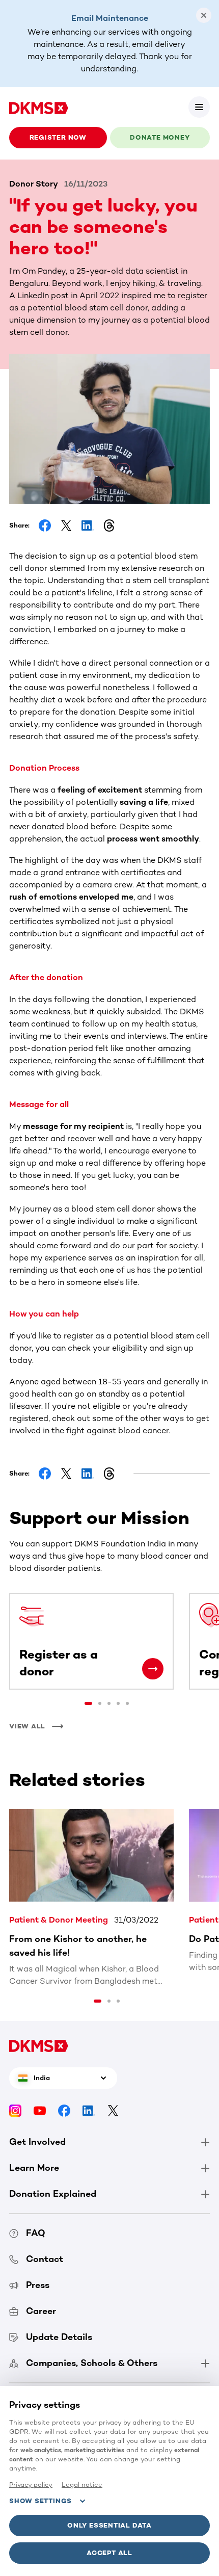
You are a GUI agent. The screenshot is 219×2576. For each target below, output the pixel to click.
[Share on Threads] (109, 525)
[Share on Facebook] (45, 525)
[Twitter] (113, 2110)
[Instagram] (15, 2110)
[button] (199, 107)
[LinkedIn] (89, 2110)
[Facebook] (64, 2110)
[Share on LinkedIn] (88, 525)
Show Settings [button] (40, 2501)
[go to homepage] (39, 107)
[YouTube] (40, 2110)
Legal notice (82, 2485)
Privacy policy (31, 2485)
